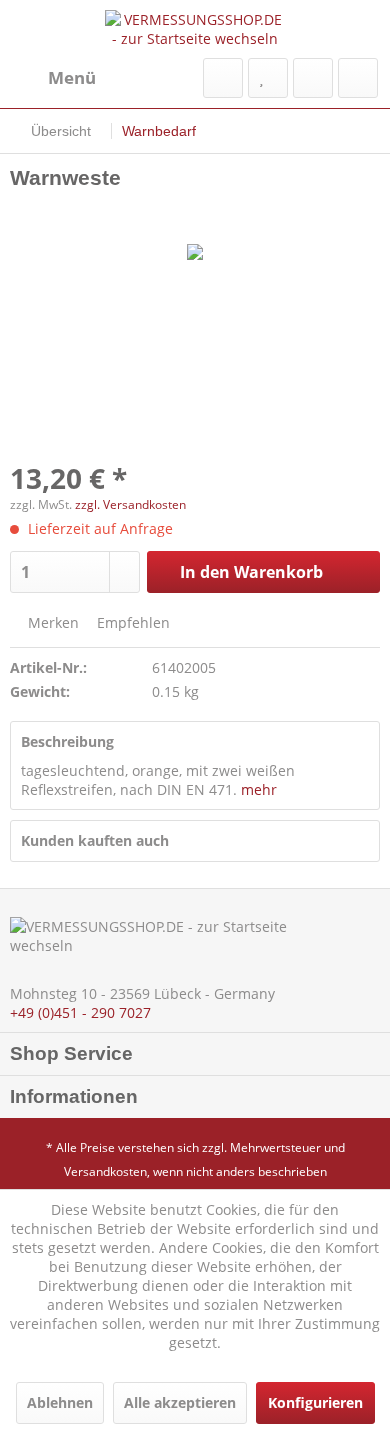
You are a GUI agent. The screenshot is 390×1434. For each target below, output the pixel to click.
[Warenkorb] (358, 78)
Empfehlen (131, 622)
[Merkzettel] (268, 78)
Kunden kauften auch (95, 840)
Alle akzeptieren (180, 1402)
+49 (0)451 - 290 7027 (80, 1012)
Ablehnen (60, 1402)
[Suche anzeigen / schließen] (223, 78)
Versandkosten (105, 1171)
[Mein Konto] (313, 78)
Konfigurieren (315, 1402)
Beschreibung (67, 741)
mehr (259, 789)
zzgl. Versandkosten (130, 504)
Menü (72, 77)
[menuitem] (53, 78)
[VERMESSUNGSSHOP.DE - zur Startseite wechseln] (195, 29)
